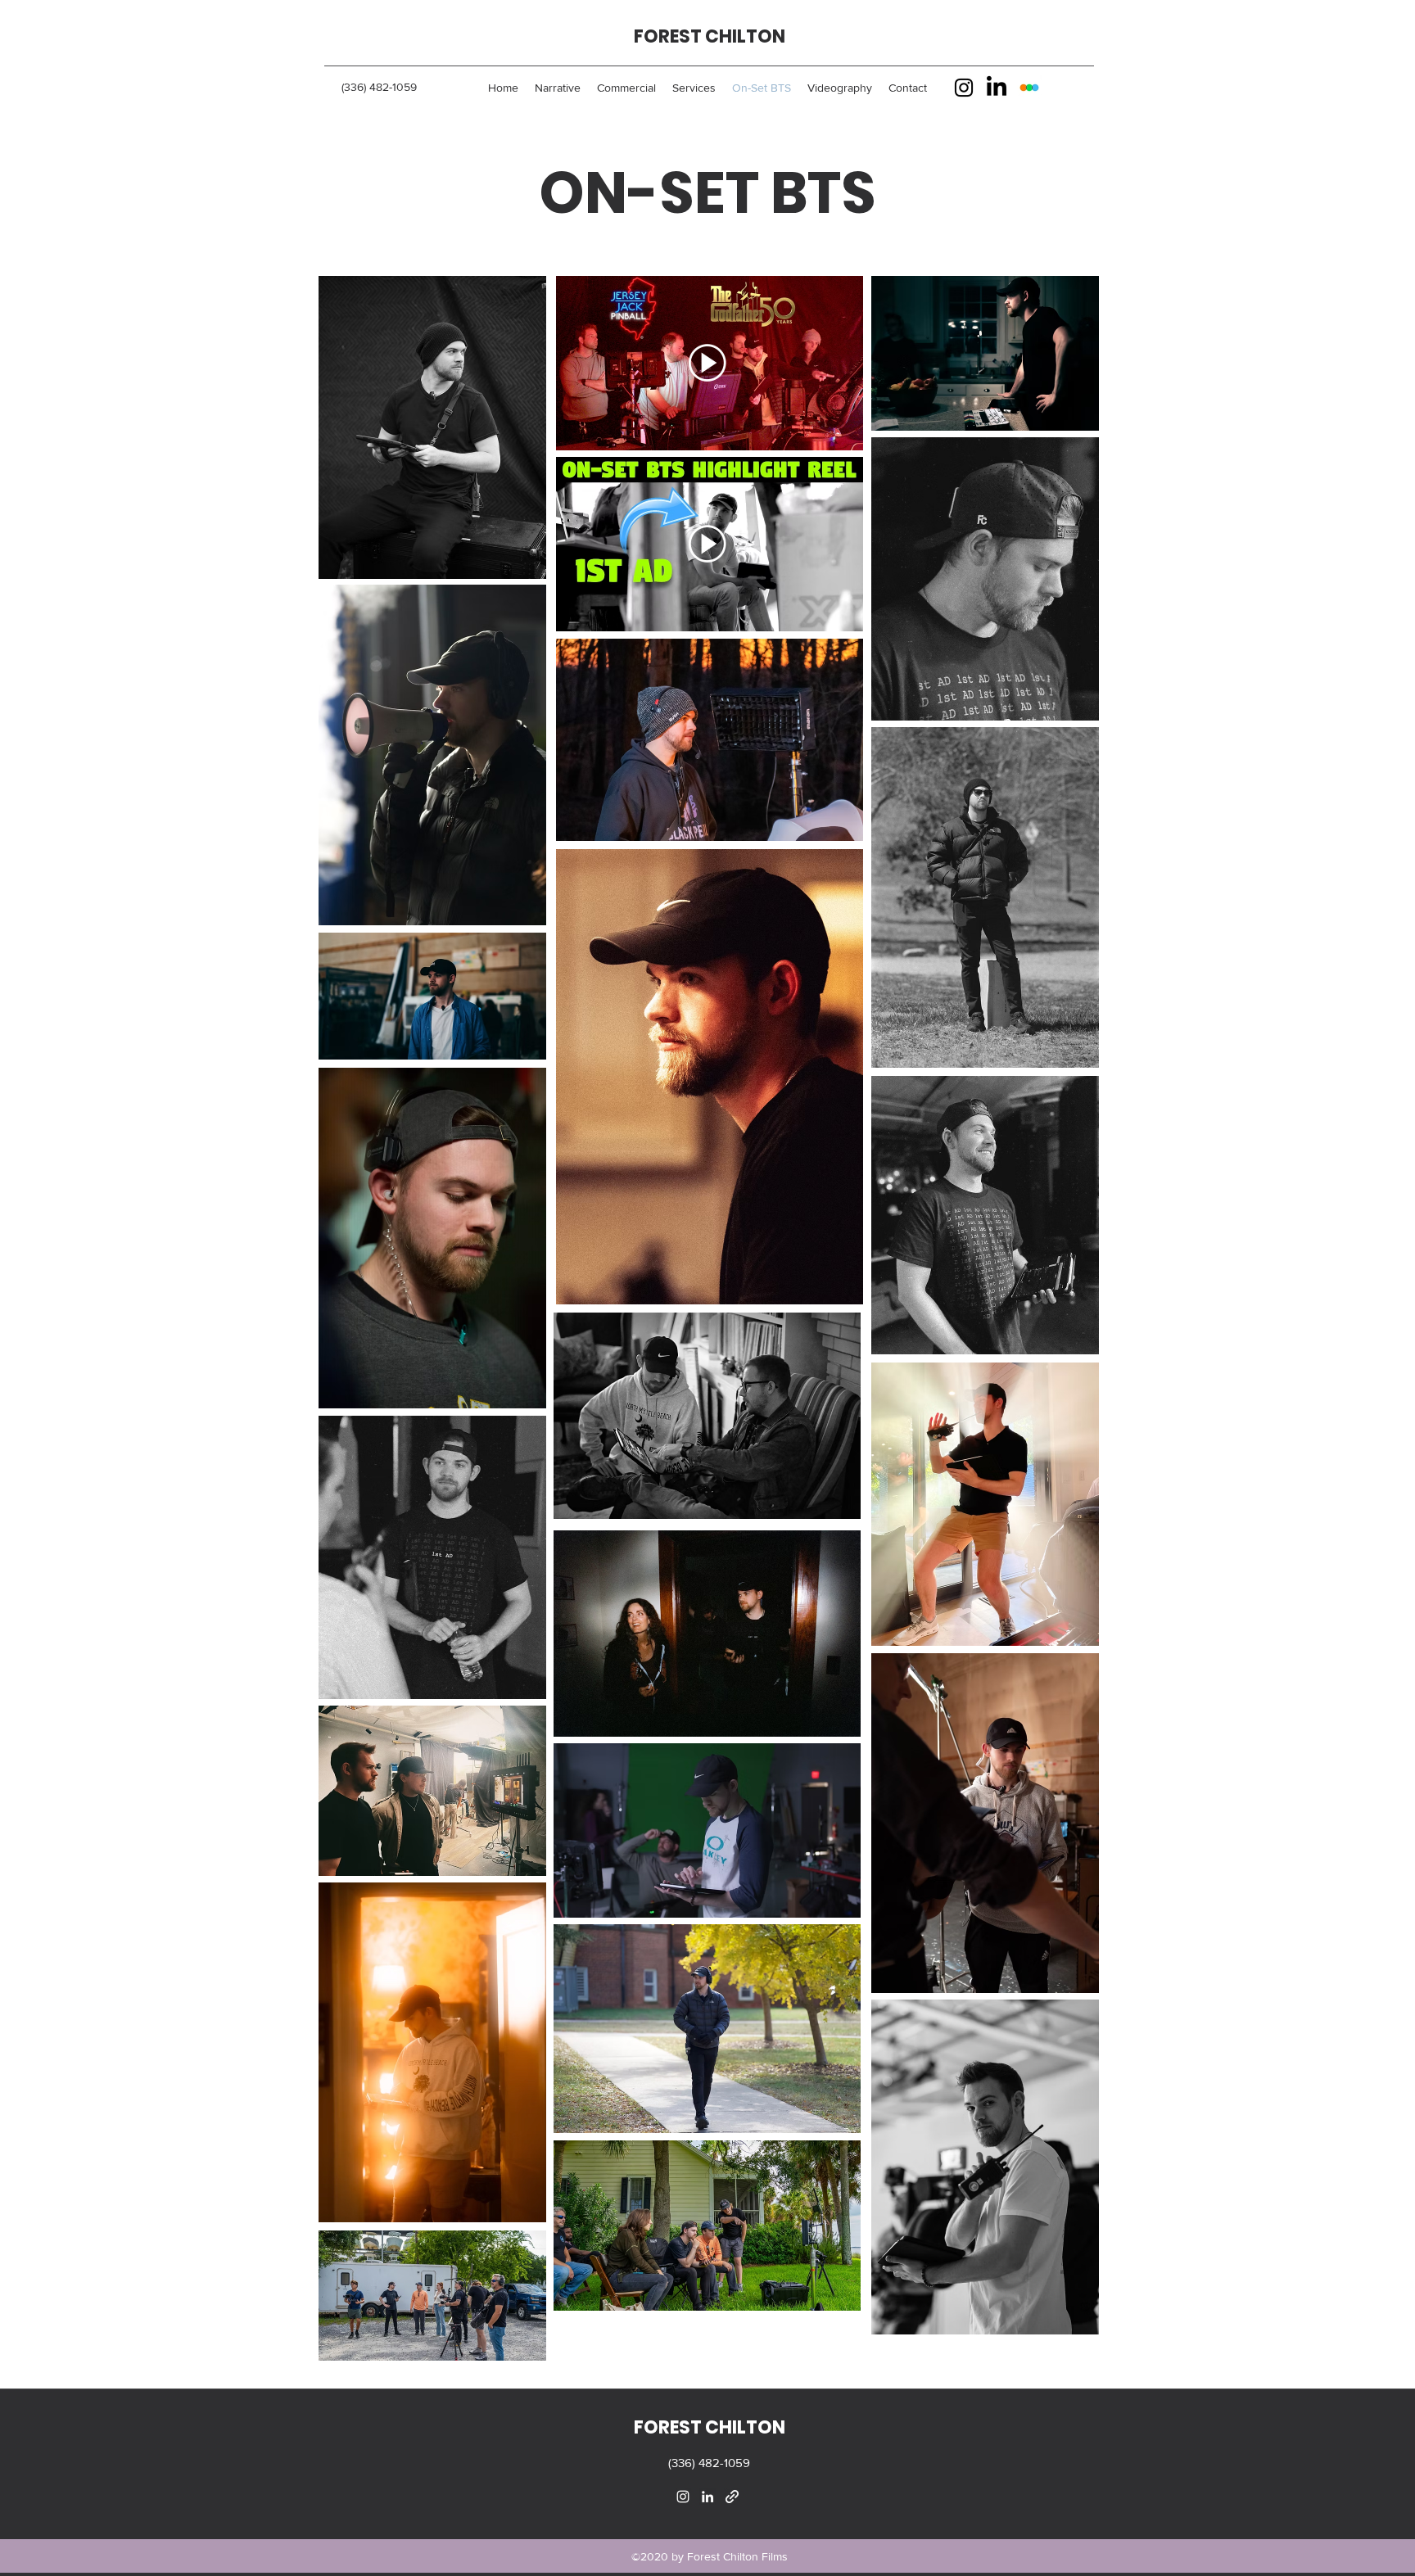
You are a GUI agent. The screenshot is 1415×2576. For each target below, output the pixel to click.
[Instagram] (964, 88)
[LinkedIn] (997, 88)
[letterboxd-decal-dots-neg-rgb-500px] (1029, 88)
